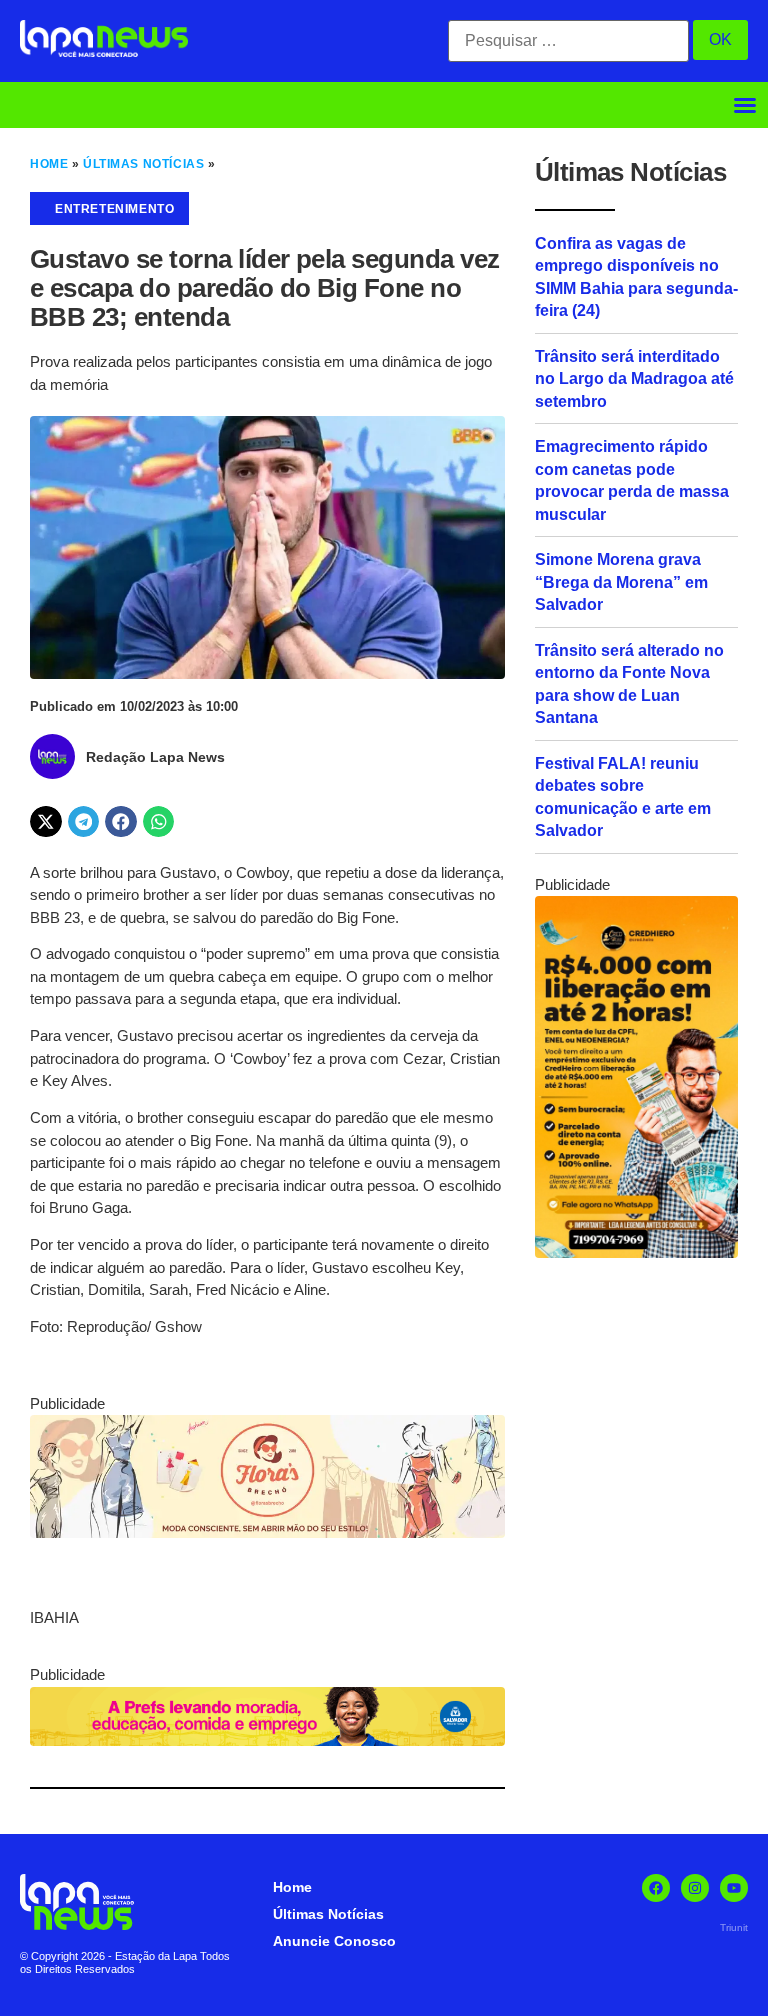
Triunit (734, 1927)
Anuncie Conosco (334, 1941)
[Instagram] (695, 1888)
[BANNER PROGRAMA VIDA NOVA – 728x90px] (267, 1740)
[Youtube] (734, 1888)
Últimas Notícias (143, 164)
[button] (745, 105)
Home (49, 164)
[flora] (267, 1532)
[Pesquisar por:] (568, 41)
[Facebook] (656, 1888)
